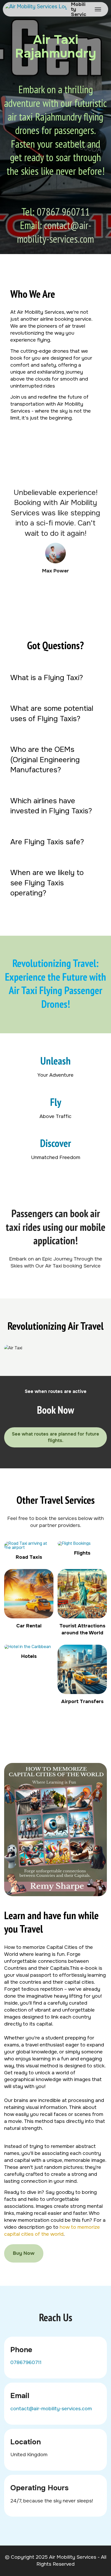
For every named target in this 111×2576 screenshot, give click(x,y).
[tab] (55, 678)
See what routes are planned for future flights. (55, 1437)
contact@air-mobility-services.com (55, 232)
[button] (55, 678)
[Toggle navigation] (98, 9)
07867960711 (26, 2362)
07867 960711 (63, 212)
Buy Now (24, 2253)
